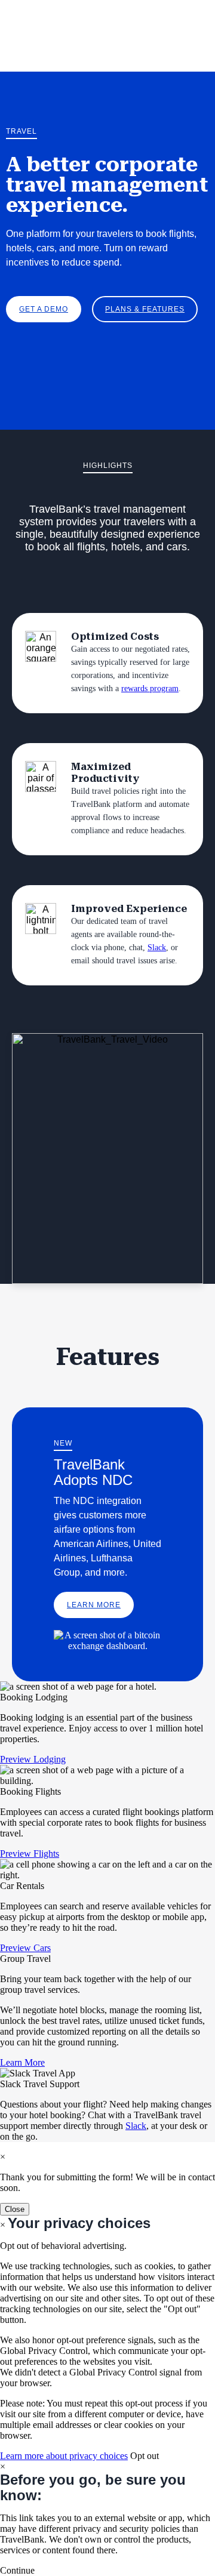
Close (15, 2209)
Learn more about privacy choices (64, 2456)
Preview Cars (25, 1948)
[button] (17, 2570)
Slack (157, 947)
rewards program (150, 688)
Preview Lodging (33, 1759)
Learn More (94, 1605)
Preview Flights (30, 1854)
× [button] (3, 2466)
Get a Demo (44, 309)
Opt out (145, 2456)
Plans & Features (145, 309)
